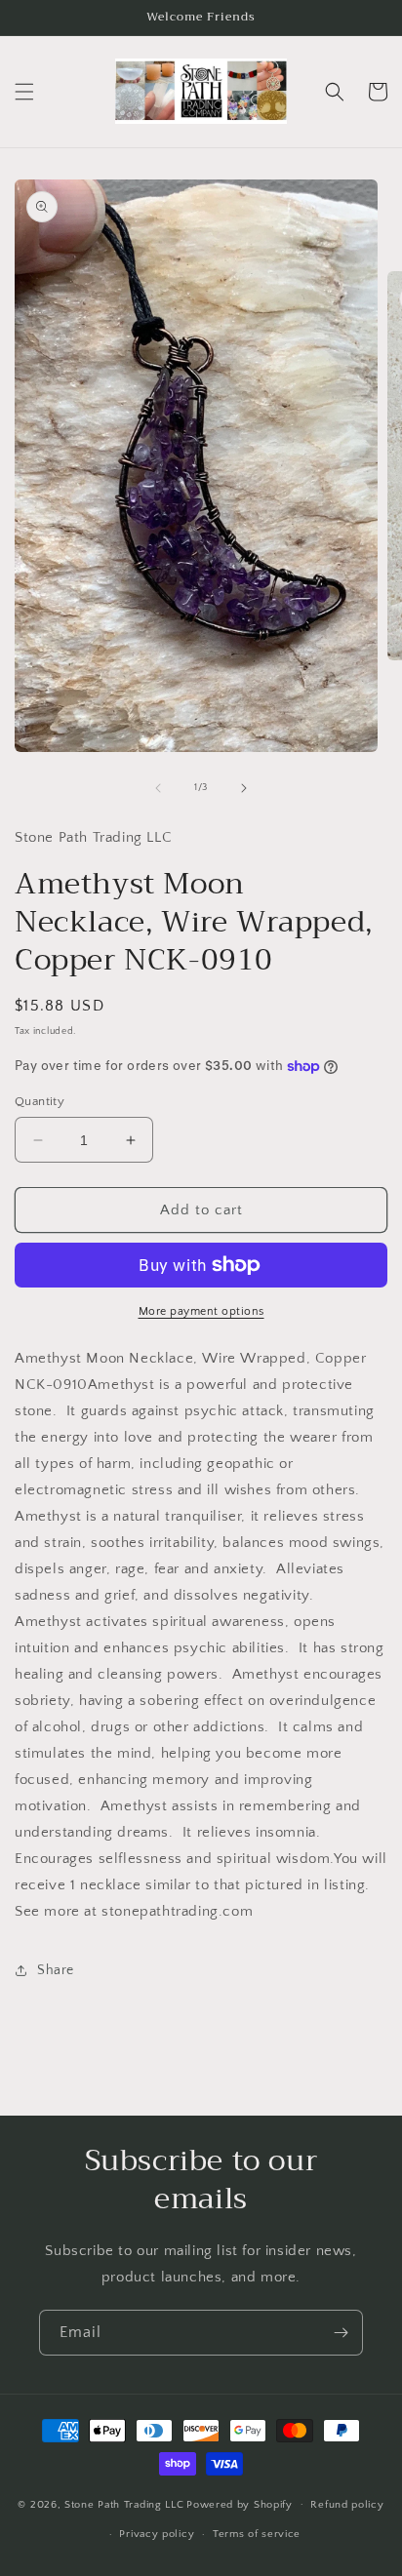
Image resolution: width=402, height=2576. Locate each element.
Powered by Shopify (240, 2504)
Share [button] (56, 1970)
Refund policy (347, 2505)
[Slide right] (244, 788)
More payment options (201, 1311)
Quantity (40, 1101)
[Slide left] (158, 788)
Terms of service (257, 2534)
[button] (24, 92)
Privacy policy (157, 2534)
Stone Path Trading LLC (124, 2504)
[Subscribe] (341, 2333)
